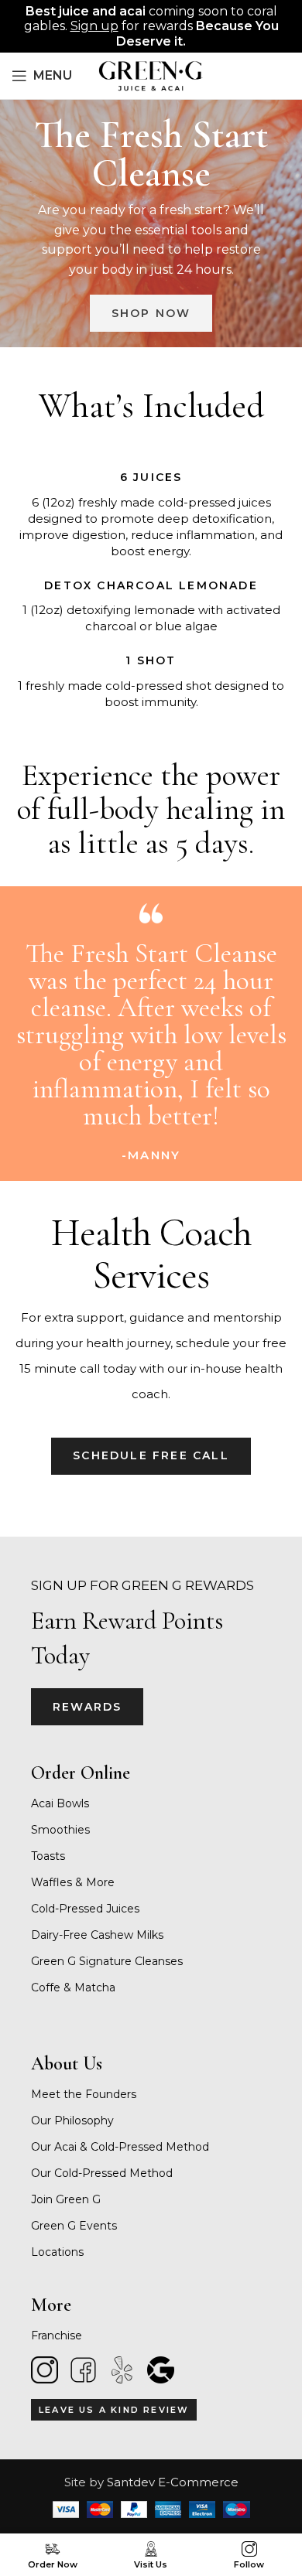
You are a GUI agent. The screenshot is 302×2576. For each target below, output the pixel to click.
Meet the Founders (84, 2094)
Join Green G (66, 2199)
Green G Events (74, 2226)
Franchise (57, 2335)
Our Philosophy (72, 2121)
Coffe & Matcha (73, 1987)
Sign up (94, 26)
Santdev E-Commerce (173, 2482)
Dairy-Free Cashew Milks (97, 1935)
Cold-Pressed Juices (85, 1909)
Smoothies (60, 1830)
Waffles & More (73, 1882)
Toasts (48, 1856)
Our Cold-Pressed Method (102, 2173)
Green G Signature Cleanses (107, 1961)
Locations (57, 2252)
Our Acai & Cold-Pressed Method (120, 2147)
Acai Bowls (60, 1803)
